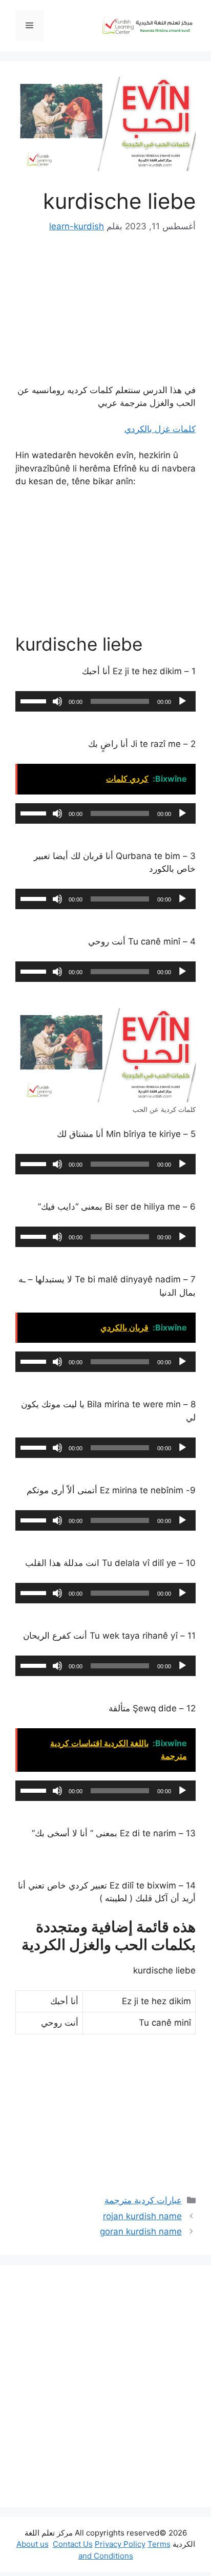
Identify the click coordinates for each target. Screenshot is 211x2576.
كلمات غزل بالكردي (160, 429)
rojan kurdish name (142, 2216)
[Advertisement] (105, 2386)
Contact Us (73, 2544)
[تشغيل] (182, 701)
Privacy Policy (120, 2544)
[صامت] (57, 701)
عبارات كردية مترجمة (143, 2200)
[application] (105, 701)
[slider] (35, 700)
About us (33, 2544)
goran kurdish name (141, 2231)
